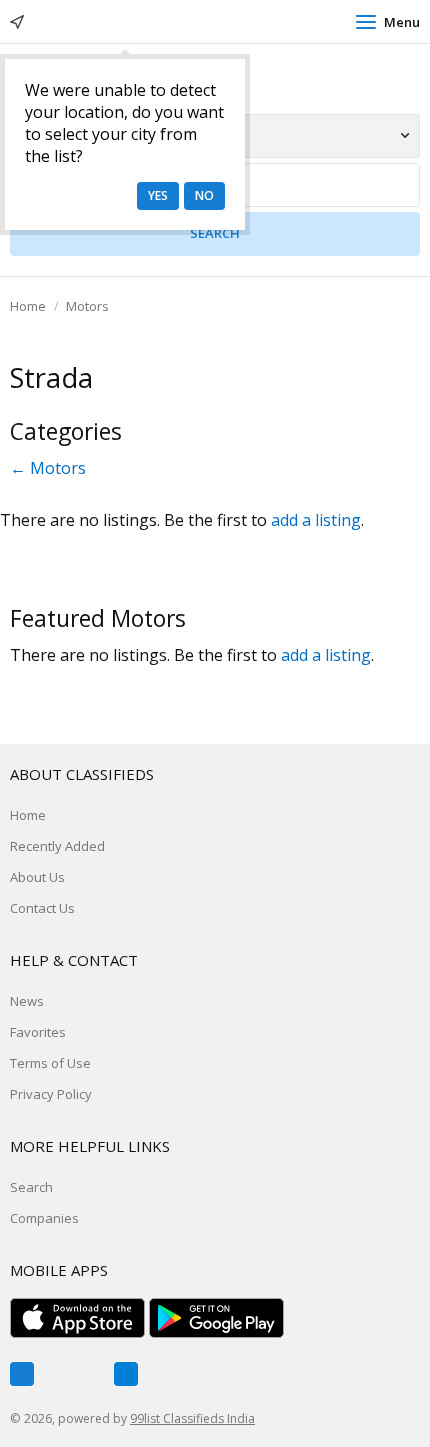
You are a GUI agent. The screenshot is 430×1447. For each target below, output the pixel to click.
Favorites (38, 1032)
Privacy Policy (51, 1094)
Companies (44, 1218)
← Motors (48, 468)
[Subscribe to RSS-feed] (126, 1374)
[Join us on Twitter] (74, 1374)
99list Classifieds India (192, 1418)
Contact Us (42, 908)
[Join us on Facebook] (22, 1374)
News (27, 1001)
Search (31, 1187)
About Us (37, 877)
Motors (87, 306)
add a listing (316, 520)
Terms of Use (50, 1063)
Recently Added (57, 846)
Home (28, 306)
